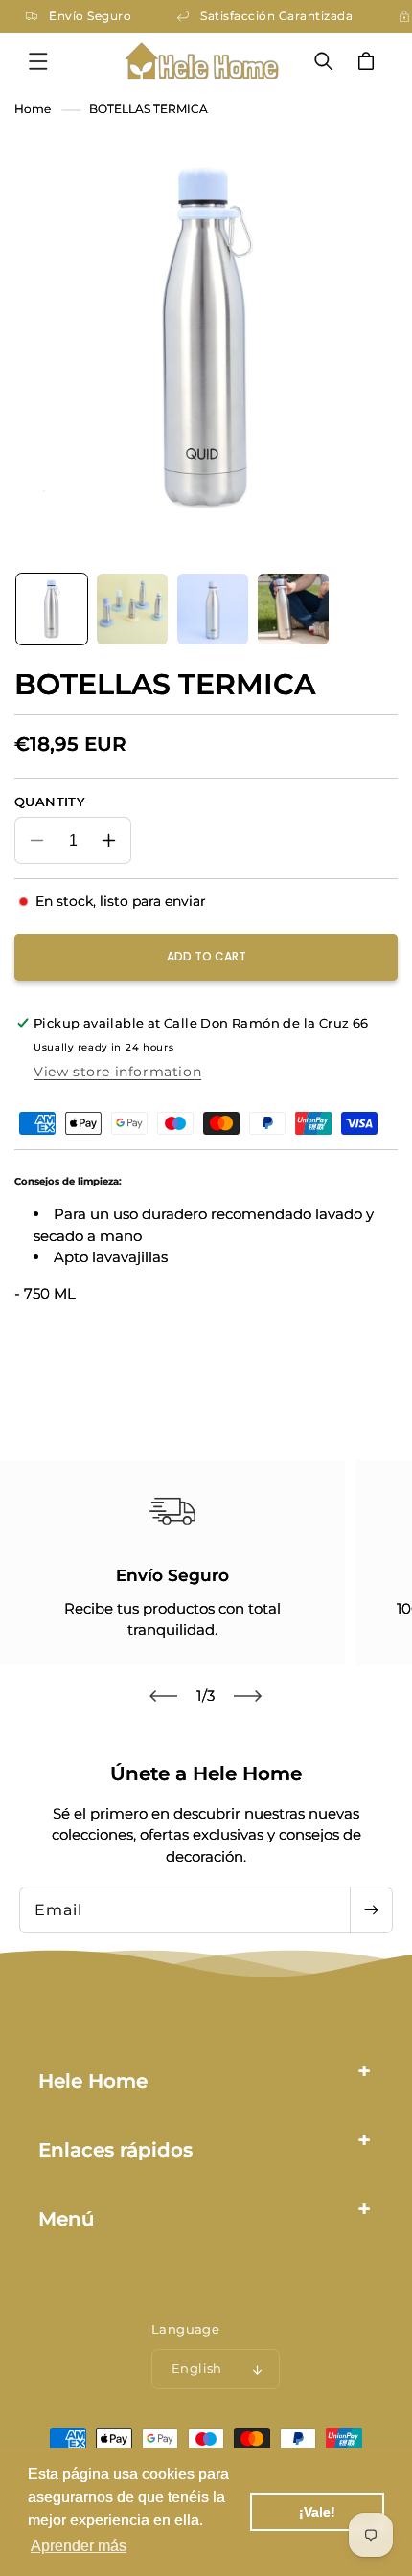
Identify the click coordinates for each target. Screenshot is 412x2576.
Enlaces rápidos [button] (115, 2150)
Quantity (49, 802)
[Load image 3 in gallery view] (213, 609)
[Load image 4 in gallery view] (293, 609)
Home (33, 109)
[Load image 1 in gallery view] (52, 609)
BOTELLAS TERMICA (149, 109)
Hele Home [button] (93, 2081)
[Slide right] (248, 1696)
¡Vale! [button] (317, 2512)
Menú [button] (67, 2219)
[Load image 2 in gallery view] (132, 609)
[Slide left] (164, 1696)
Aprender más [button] (79, 2546)
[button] (38, 61)
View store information (117, 1072)
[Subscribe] (371, 1910)
